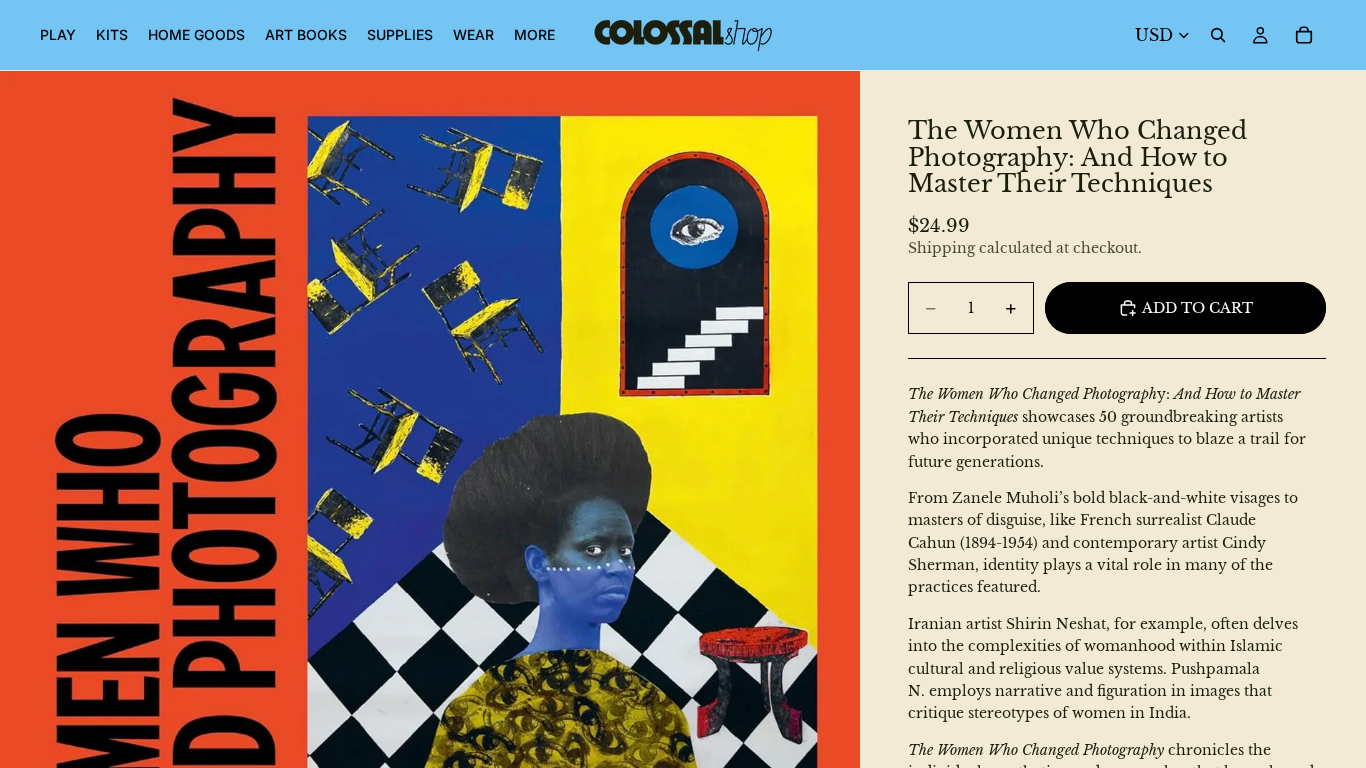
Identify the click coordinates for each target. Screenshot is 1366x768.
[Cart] (1304, 35)
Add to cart (1197, 308)
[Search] (1218, 35)
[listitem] (534, 35)
